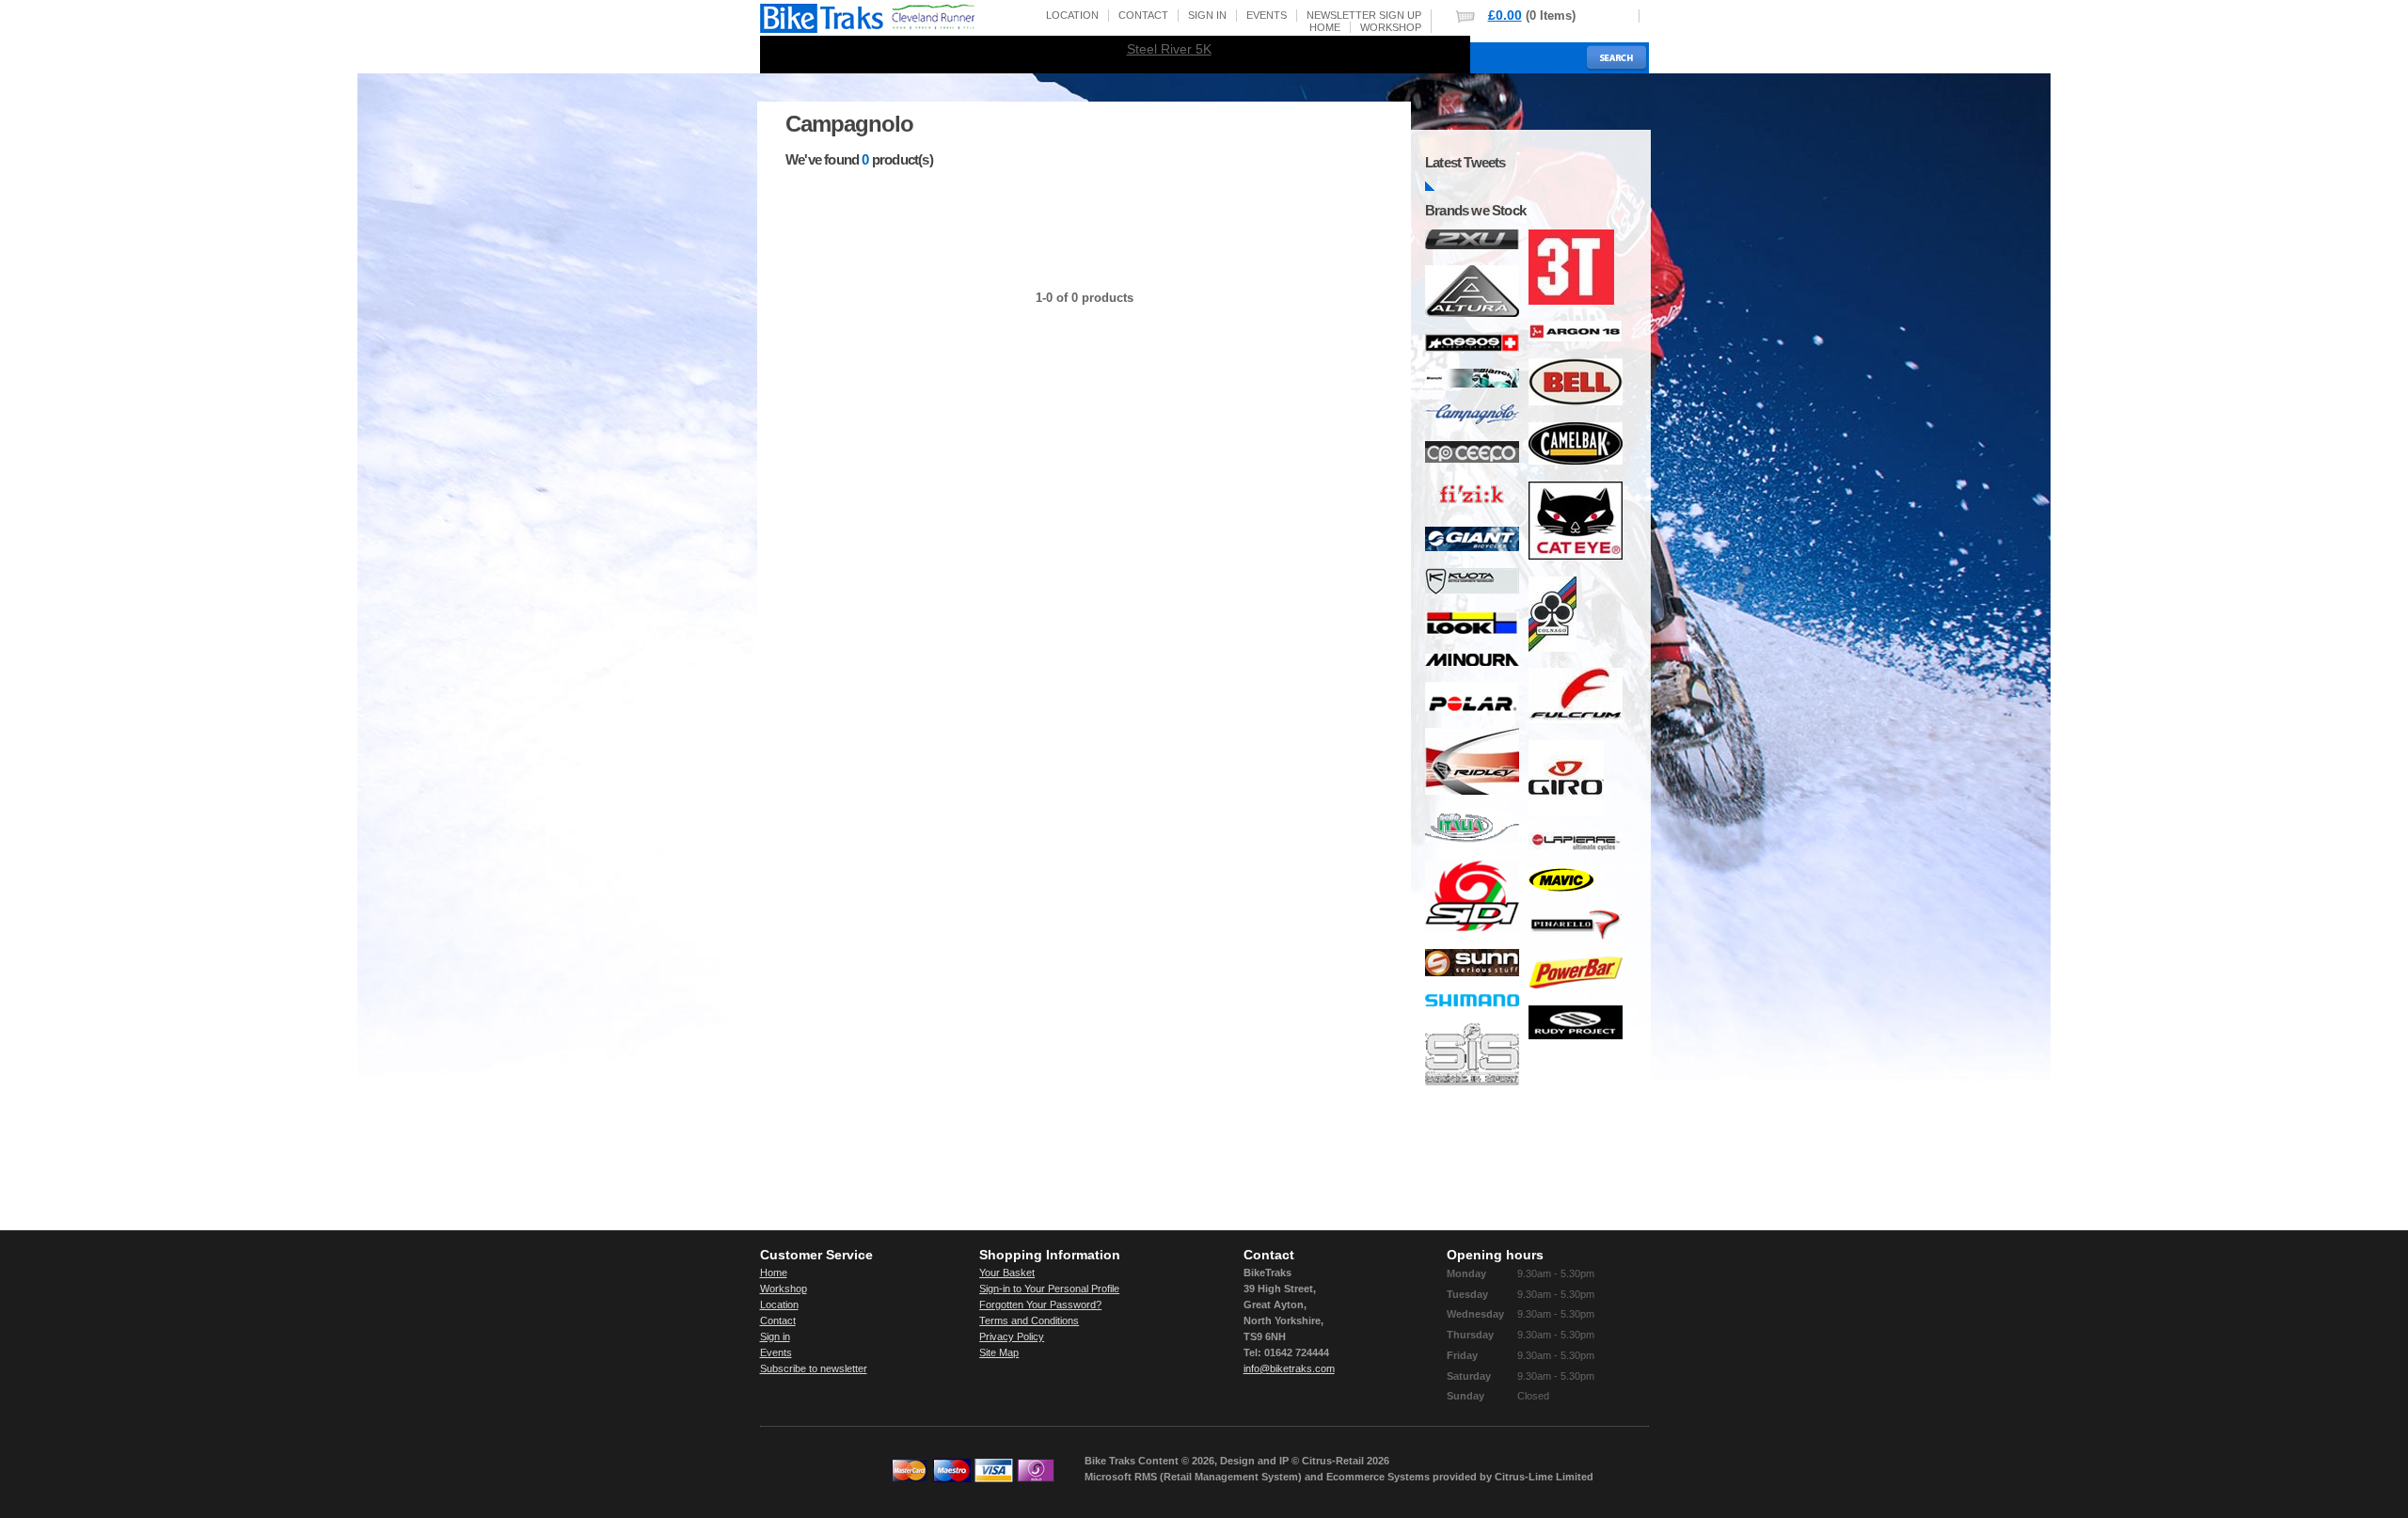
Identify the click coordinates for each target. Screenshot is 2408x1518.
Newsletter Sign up (1364, 15)
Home (1325, 27)
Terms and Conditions (1029, 1320)
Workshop (1391, 27)
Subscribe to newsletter (814, 1368)
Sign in (1207, 15)
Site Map (999, 1352)
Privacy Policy (1012, 1336)
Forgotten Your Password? (1040, 1305)
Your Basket (1007, 1273)
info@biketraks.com (1289, 1368)
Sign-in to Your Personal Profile (1049, 1289)
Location (1072, 15)
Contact (1143, 15)
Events (1267, 15)
